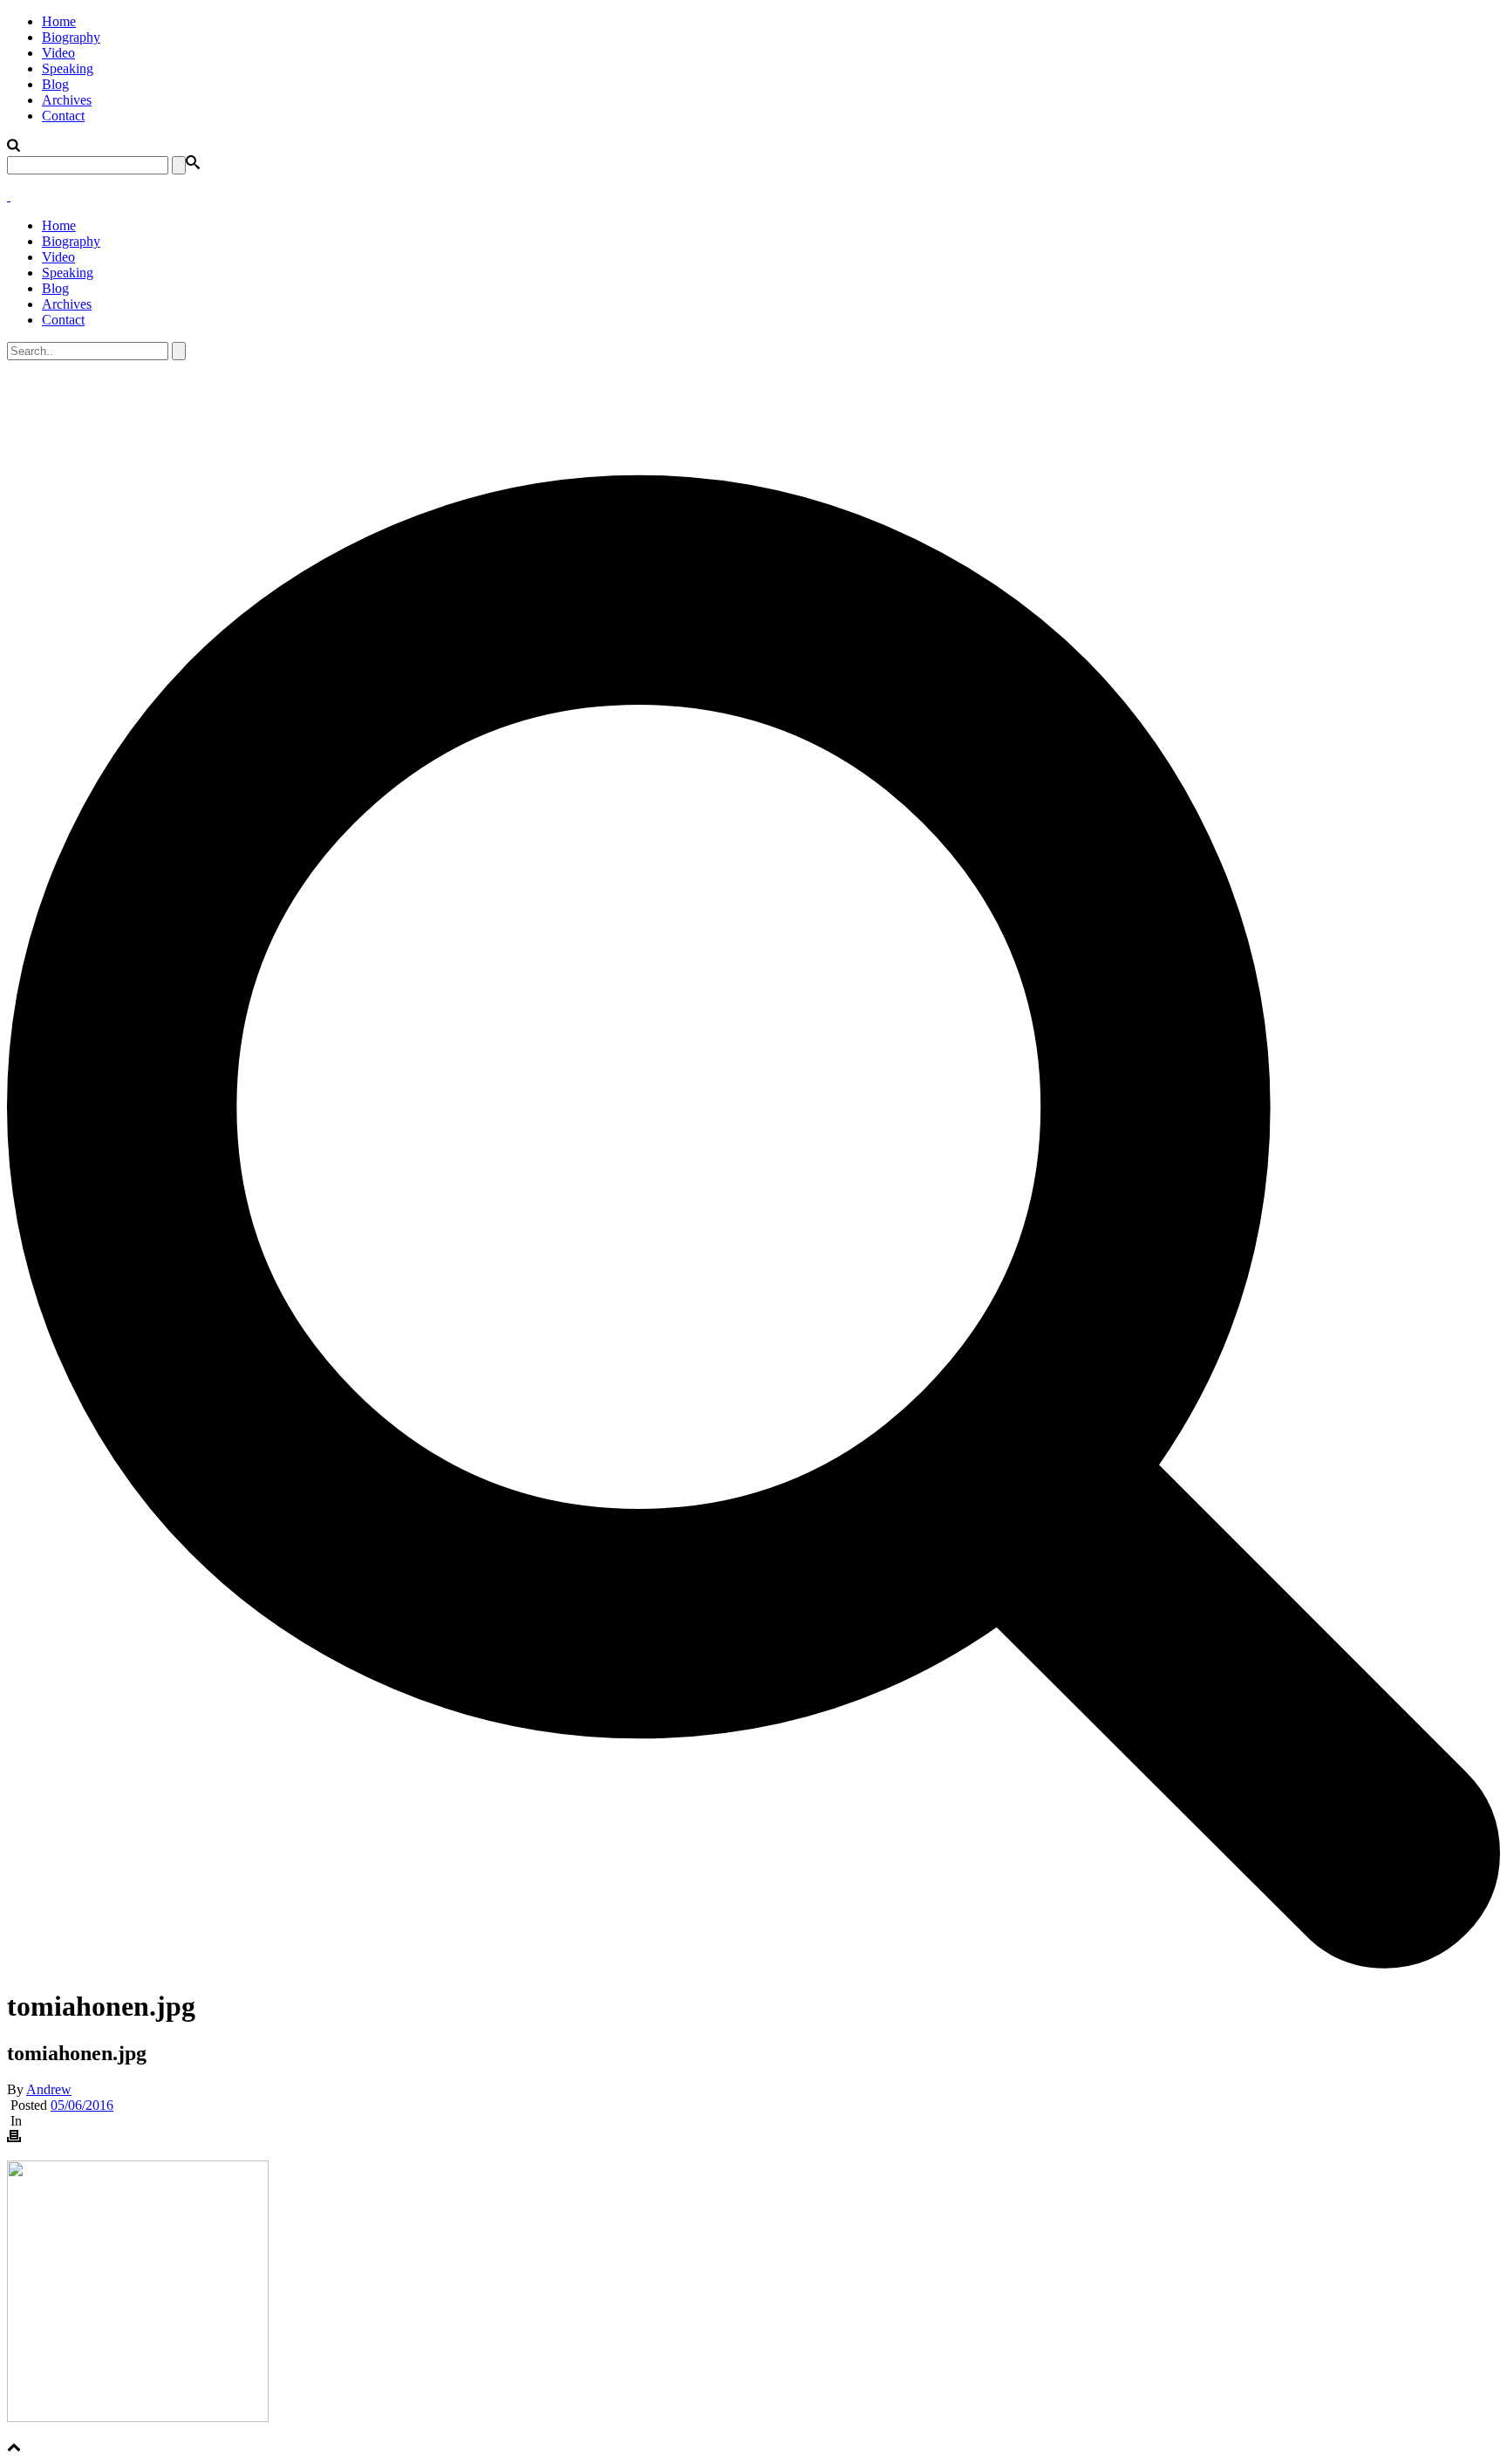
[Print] (14, 2138)
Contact (63, 116)
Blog (55, 84)
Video (58, 53)
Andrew (49, 2089)
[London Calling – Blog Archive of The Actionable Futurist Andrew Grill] (9, 196)
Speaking (68, 68)
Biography (71, 37)
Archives (67, 100)
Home (59, 21)
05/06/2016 (82, 2105)
